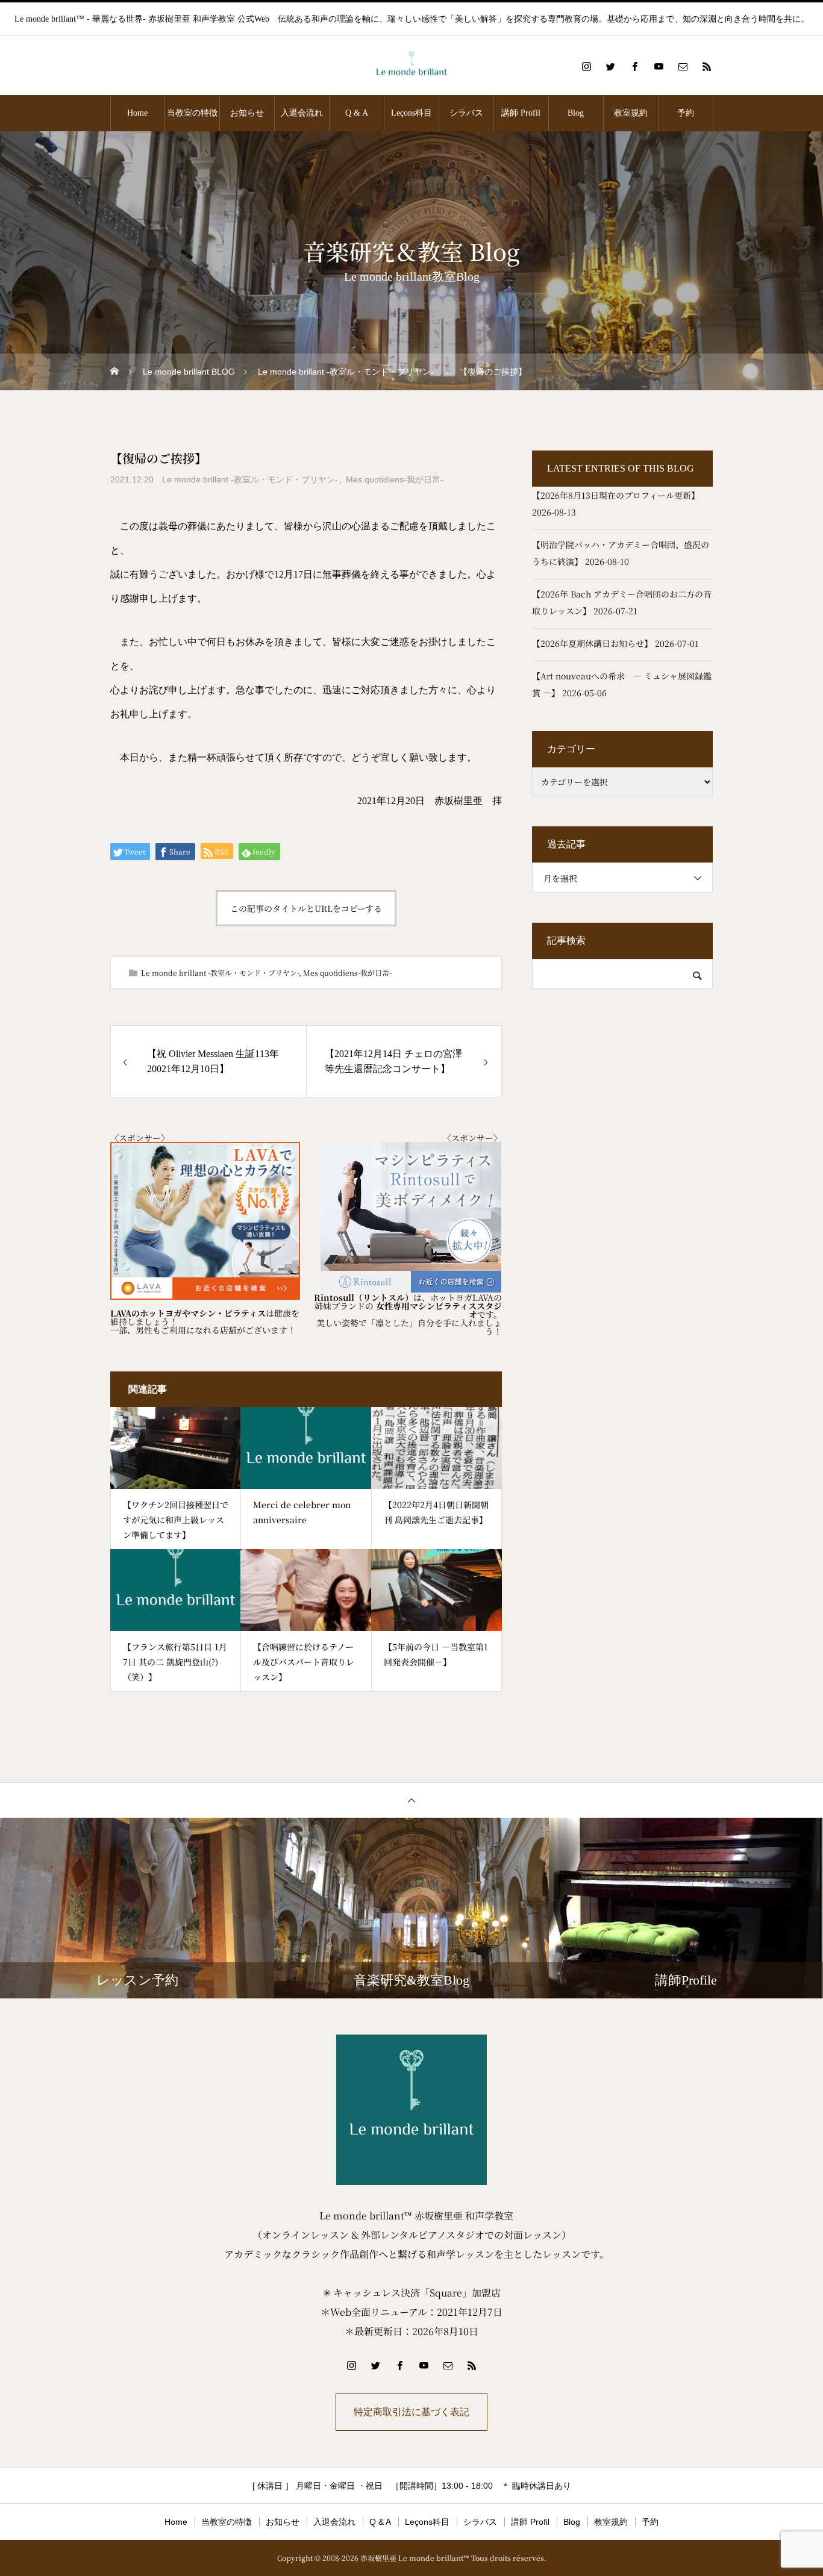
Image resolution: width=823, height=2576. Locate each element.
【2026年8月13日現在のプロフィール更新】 (616, 495)
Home (137, 113)
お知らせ (247, 113)
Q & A (357, 113)
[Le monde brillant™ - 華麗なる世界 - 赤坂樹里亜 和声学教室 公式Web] (411, 67)
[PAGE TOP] (411, 1800)
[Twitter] (610, 66)
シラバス (466, 113)
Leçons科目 (411, 113)
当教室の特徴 (192, 113)
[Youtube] (659, 66)
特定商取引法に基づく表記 (411, 2412)
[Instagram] (586, 66)
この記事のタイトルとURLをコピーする (306, 908)
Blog (576, 113)
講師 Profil (521, 113)
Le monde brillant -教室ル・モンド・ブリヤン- (250, 479)
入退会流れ (302, 113)
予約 (686, 113)
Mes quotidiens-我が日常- (395, 479)
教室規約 (631, 113)
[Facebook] (634, 66)
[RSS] (707, 66)
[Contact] (683, 66)
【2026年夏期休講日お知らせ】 (592, 643)
